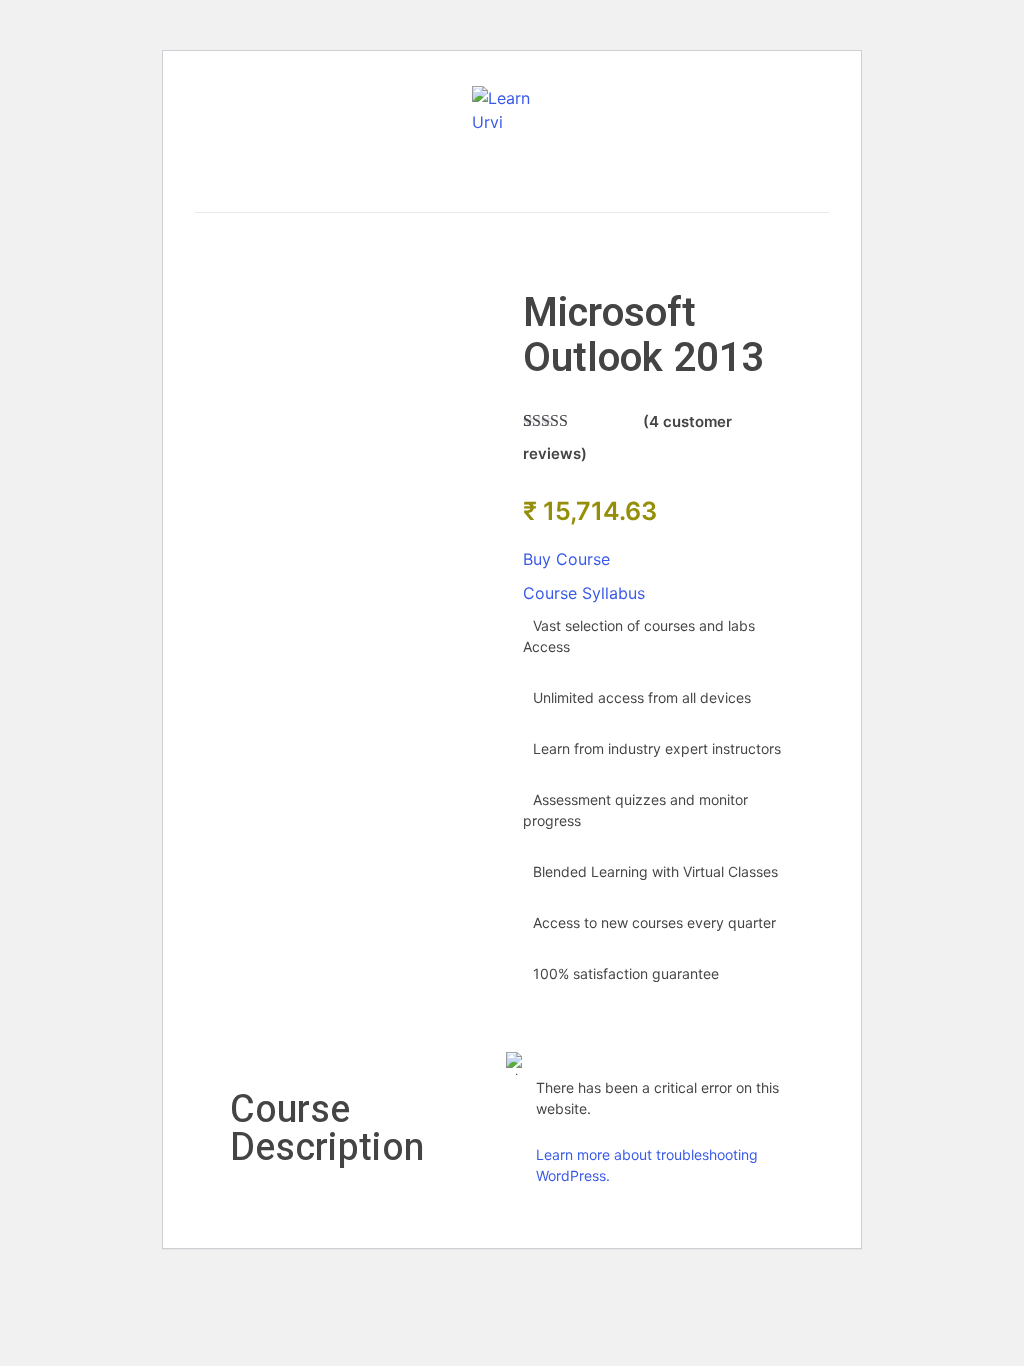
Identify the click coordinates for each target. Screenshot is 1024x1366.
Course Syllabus (584, 593)
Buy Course (566, 559)
